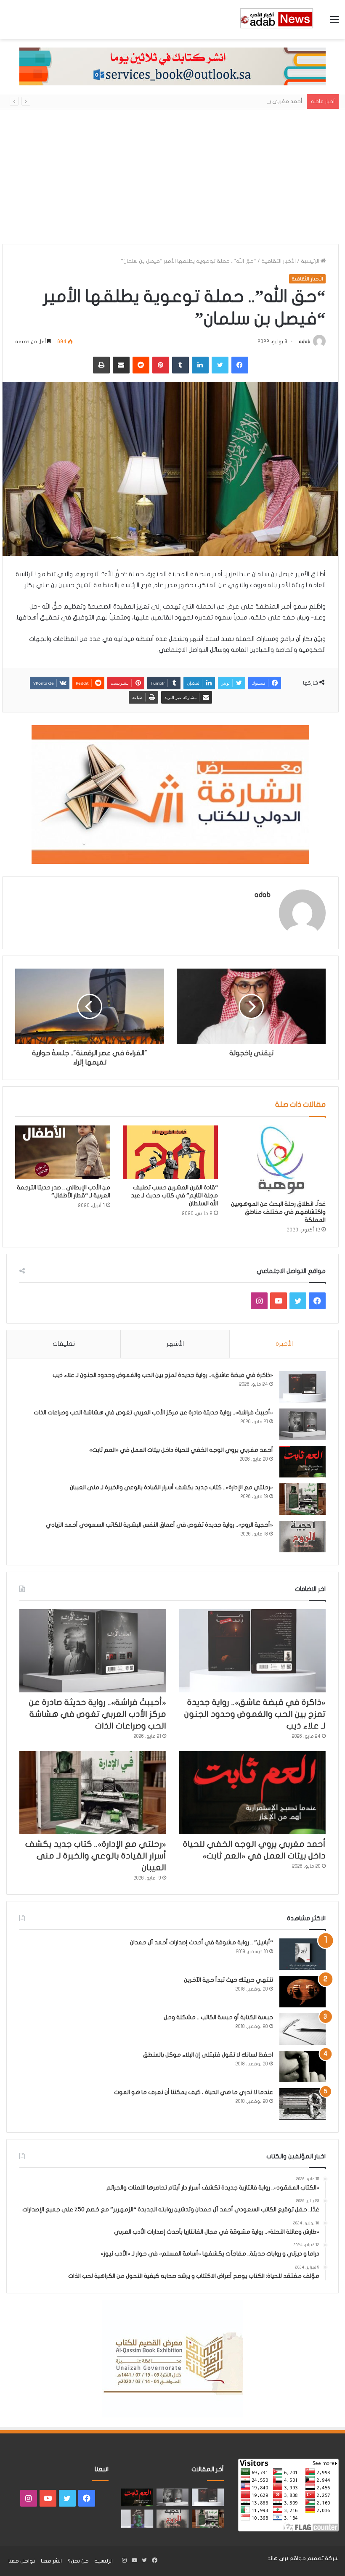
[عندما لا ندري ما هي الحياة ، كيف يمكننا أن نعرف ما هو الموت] (303, 2104)
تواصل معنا (22, 2561)
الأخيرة (284, 1344)
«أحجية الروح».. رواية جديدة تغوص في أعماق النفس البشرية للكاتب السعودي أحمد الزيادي (159, 1525)
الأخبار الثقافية (279, 261)
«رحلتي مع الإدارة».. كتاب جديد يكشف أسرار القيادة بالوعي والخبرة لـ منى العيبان (171, 1487)
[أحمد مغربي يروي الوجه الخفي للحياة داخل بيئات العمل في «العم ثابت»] (303, 1462)
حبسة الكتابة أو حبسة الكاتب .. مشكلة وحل (218, 2017)
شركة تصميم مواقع (314, 2558)
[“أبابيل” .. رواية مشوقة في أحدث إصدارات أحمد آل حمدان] (303, 1954)
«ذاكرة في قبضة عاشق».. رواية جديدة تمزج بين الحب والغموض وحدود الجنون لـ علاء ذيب (163, 1375)
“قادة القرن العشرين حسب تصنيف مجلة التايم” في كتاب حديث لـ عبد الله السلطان (174, 1195)
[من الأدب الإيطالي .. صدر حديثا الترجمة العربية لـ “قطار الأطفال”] (63, 1152)
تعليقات (64, 1344)
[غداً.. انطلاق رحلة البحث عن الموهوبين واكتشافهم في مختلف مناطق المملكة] (278, 1161)
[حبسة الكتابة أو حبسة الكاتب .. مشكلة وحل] (303, 2029)
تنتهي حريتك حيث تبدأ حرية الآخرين (228, 1980)
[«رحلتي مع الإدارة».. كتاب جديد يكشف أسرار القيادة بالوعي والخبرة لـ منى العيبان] (303, 1499)
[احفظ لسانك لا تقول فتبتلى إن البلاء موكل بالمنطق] (303, 2066)
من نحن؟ (78, 2561)
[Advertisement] (172, 181)
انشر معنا (51, 2561)
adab (305, 342)
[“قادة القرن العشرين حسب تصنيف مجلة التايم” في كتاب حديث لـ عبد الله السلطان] (170, 1152)
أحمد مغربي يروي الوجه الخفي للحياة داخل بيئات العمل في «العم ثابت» (216, 101)
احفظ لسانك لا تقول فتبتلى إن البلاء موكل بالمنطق (208, 2055)
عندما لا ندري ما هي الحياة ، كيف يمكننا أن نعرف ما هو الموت (194, 2092)
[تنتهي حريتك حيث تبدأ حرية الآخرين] (303, 1992)
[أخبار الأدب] (276, 20)
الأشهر (175, 1344)
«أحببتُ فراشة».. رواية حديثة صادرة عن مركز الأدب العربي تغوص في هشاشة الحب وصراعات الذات (153, 1412)
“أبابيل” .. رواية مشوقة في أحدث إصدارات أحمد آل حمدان (202, 1942)
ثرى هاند (278, 2558)
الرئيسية (311, 261)
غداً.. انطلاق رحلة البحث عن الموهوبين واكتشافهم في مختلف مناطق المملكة (278, 1212)
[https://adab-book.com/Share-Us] (172, 66)
